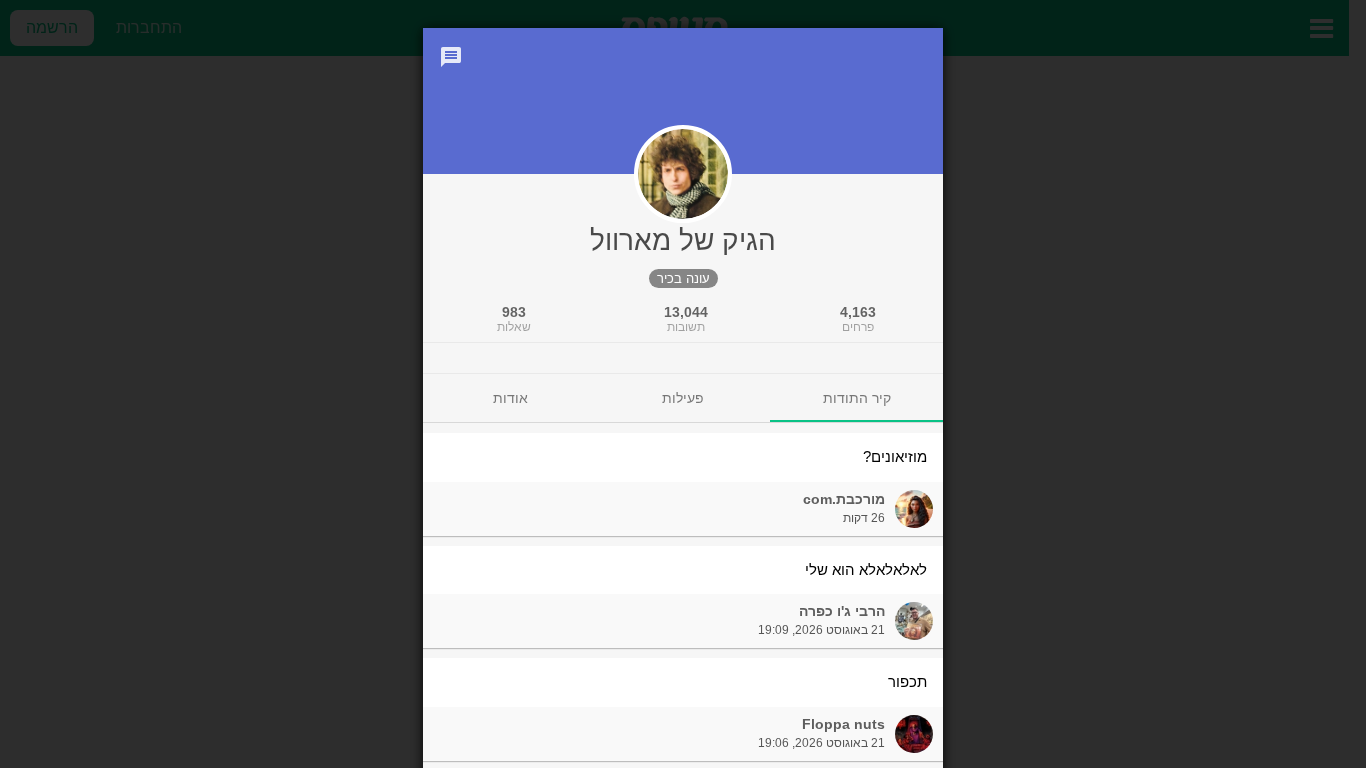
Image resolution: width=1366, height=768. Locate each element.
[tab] (856, 398)
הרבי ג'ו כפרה (842, 611)
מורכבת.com (844, 499)
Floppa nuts (843, 724)
